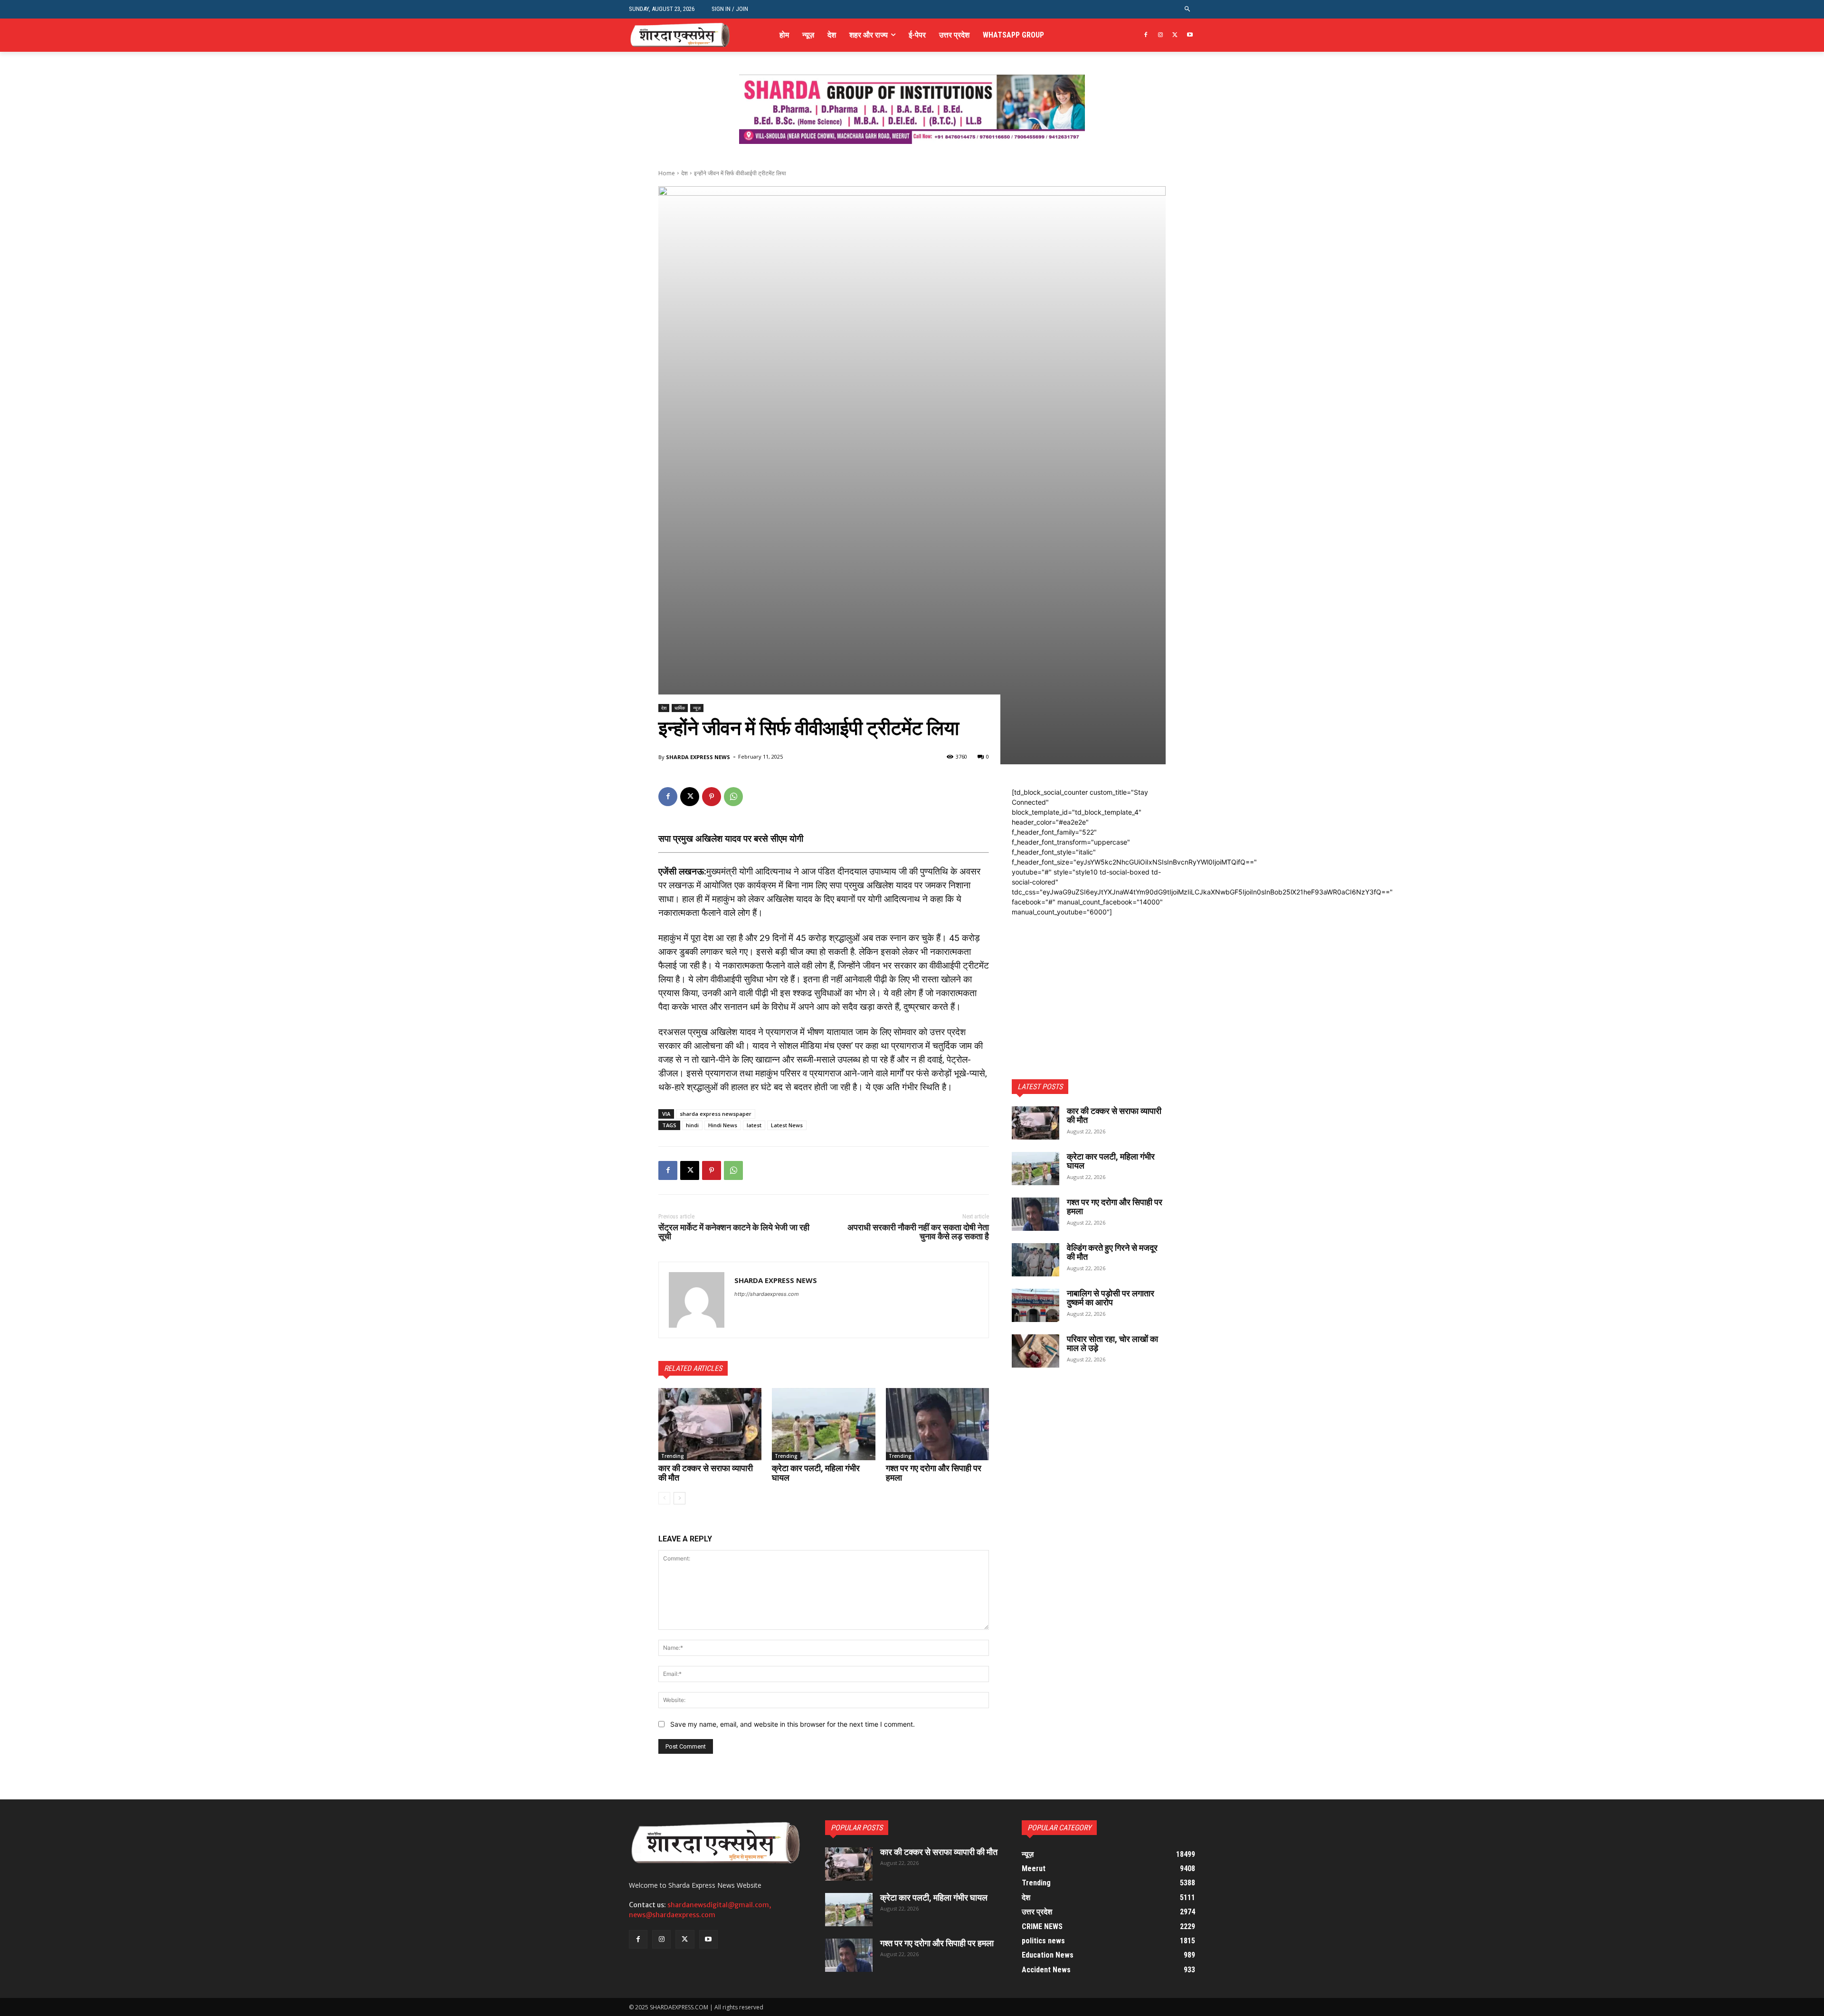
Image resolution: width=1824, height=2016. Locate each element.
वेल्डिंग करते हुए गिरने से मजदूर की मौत (1112, 1252)
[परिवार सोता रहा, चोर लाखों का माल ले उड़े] (1035, 1351)
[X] (1175, 35)
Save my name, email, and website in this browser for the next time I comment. (793, 1724)
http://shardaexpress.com (767, 1294)
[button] (1188, 9)
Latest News (787, 1125)
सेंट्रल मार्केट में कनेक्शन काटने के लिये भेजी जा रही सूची (734, 1232)
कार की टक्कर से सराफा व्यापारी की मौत (706, 1473)
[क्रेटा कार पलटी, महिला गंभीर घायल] (823, 1424)
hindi (692, 1125)
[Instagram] (1161, 35)
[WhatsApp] (733, 797)
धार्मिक (680, 708)
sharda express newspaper (716, 1114)
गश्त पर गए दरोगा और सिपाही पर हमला (934, 1473)
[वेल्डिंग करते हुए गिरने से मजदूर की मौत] (1035, 1260)
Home (667, 173)
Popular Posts (857, 1828)
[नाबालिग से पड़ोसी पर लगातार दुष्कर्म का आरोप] (1035, 1305)
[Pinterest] (712, 797)
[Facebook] (1146, 35)
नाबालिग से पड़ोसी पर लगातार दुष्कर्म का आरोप (1111, 1298)
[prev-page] (664, 1498)
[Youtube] (1190, 35)
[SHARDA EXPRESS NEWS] (697, 1300)
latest (754, 1125)
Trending (673, 1456)
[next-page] (679, 1498)
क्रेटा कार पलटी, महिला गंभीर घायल (816, 1473)
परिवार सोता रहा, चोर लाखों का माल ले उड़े (1112, 1344)
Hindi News (723, 1125)
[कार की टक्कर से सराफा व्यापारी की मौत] (710, 1424)
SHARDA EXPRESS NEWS (698, 757)
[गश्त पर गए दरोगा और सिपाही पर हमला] (937, 1424)
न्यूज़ (697, 708)
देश (684, 173)
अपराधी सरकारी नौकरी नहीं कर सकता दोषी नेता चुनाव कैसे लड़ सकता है (918, 1232)
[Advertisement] (1089, 976)
